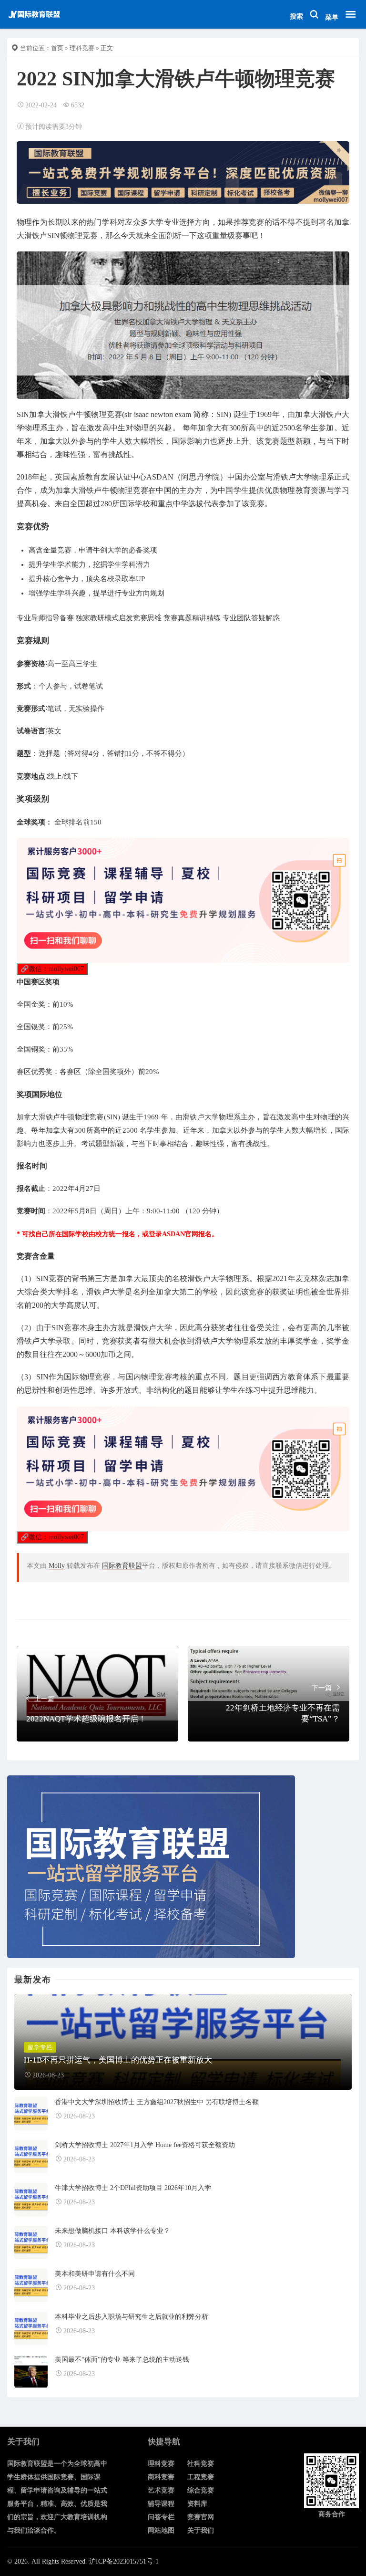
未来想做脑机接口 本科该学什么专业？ (112, 2231)
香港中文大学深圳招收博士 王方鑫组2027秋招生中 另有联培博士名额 (157, 2102)
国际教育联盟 (122, 1566)
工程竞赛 (201, 2477)
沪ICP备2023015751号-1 (124, 2561)
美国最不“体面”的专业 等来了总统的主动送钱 (122, 2360)
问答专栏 (161, 2517)
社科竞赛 (201, 2464)
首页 (57, 48)
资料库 (197, 2504)
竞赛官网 (201, 2517)
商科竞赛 (161, 2477)
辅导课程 (161, 2504)
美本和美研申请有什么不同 (95, 2274)
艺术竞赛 (161, 2490)
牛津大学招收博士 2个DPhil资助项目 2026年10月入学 (133, 2188)
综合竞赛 (201, 2490)
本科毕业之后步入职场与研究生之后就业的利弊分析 (132, 2317)
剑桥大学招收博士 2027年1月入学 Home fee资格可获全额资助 (145, 2145)
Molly (57, 1566)
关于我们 (201, 2530)
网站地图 (161, 2530)
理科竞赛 (82, 48)
